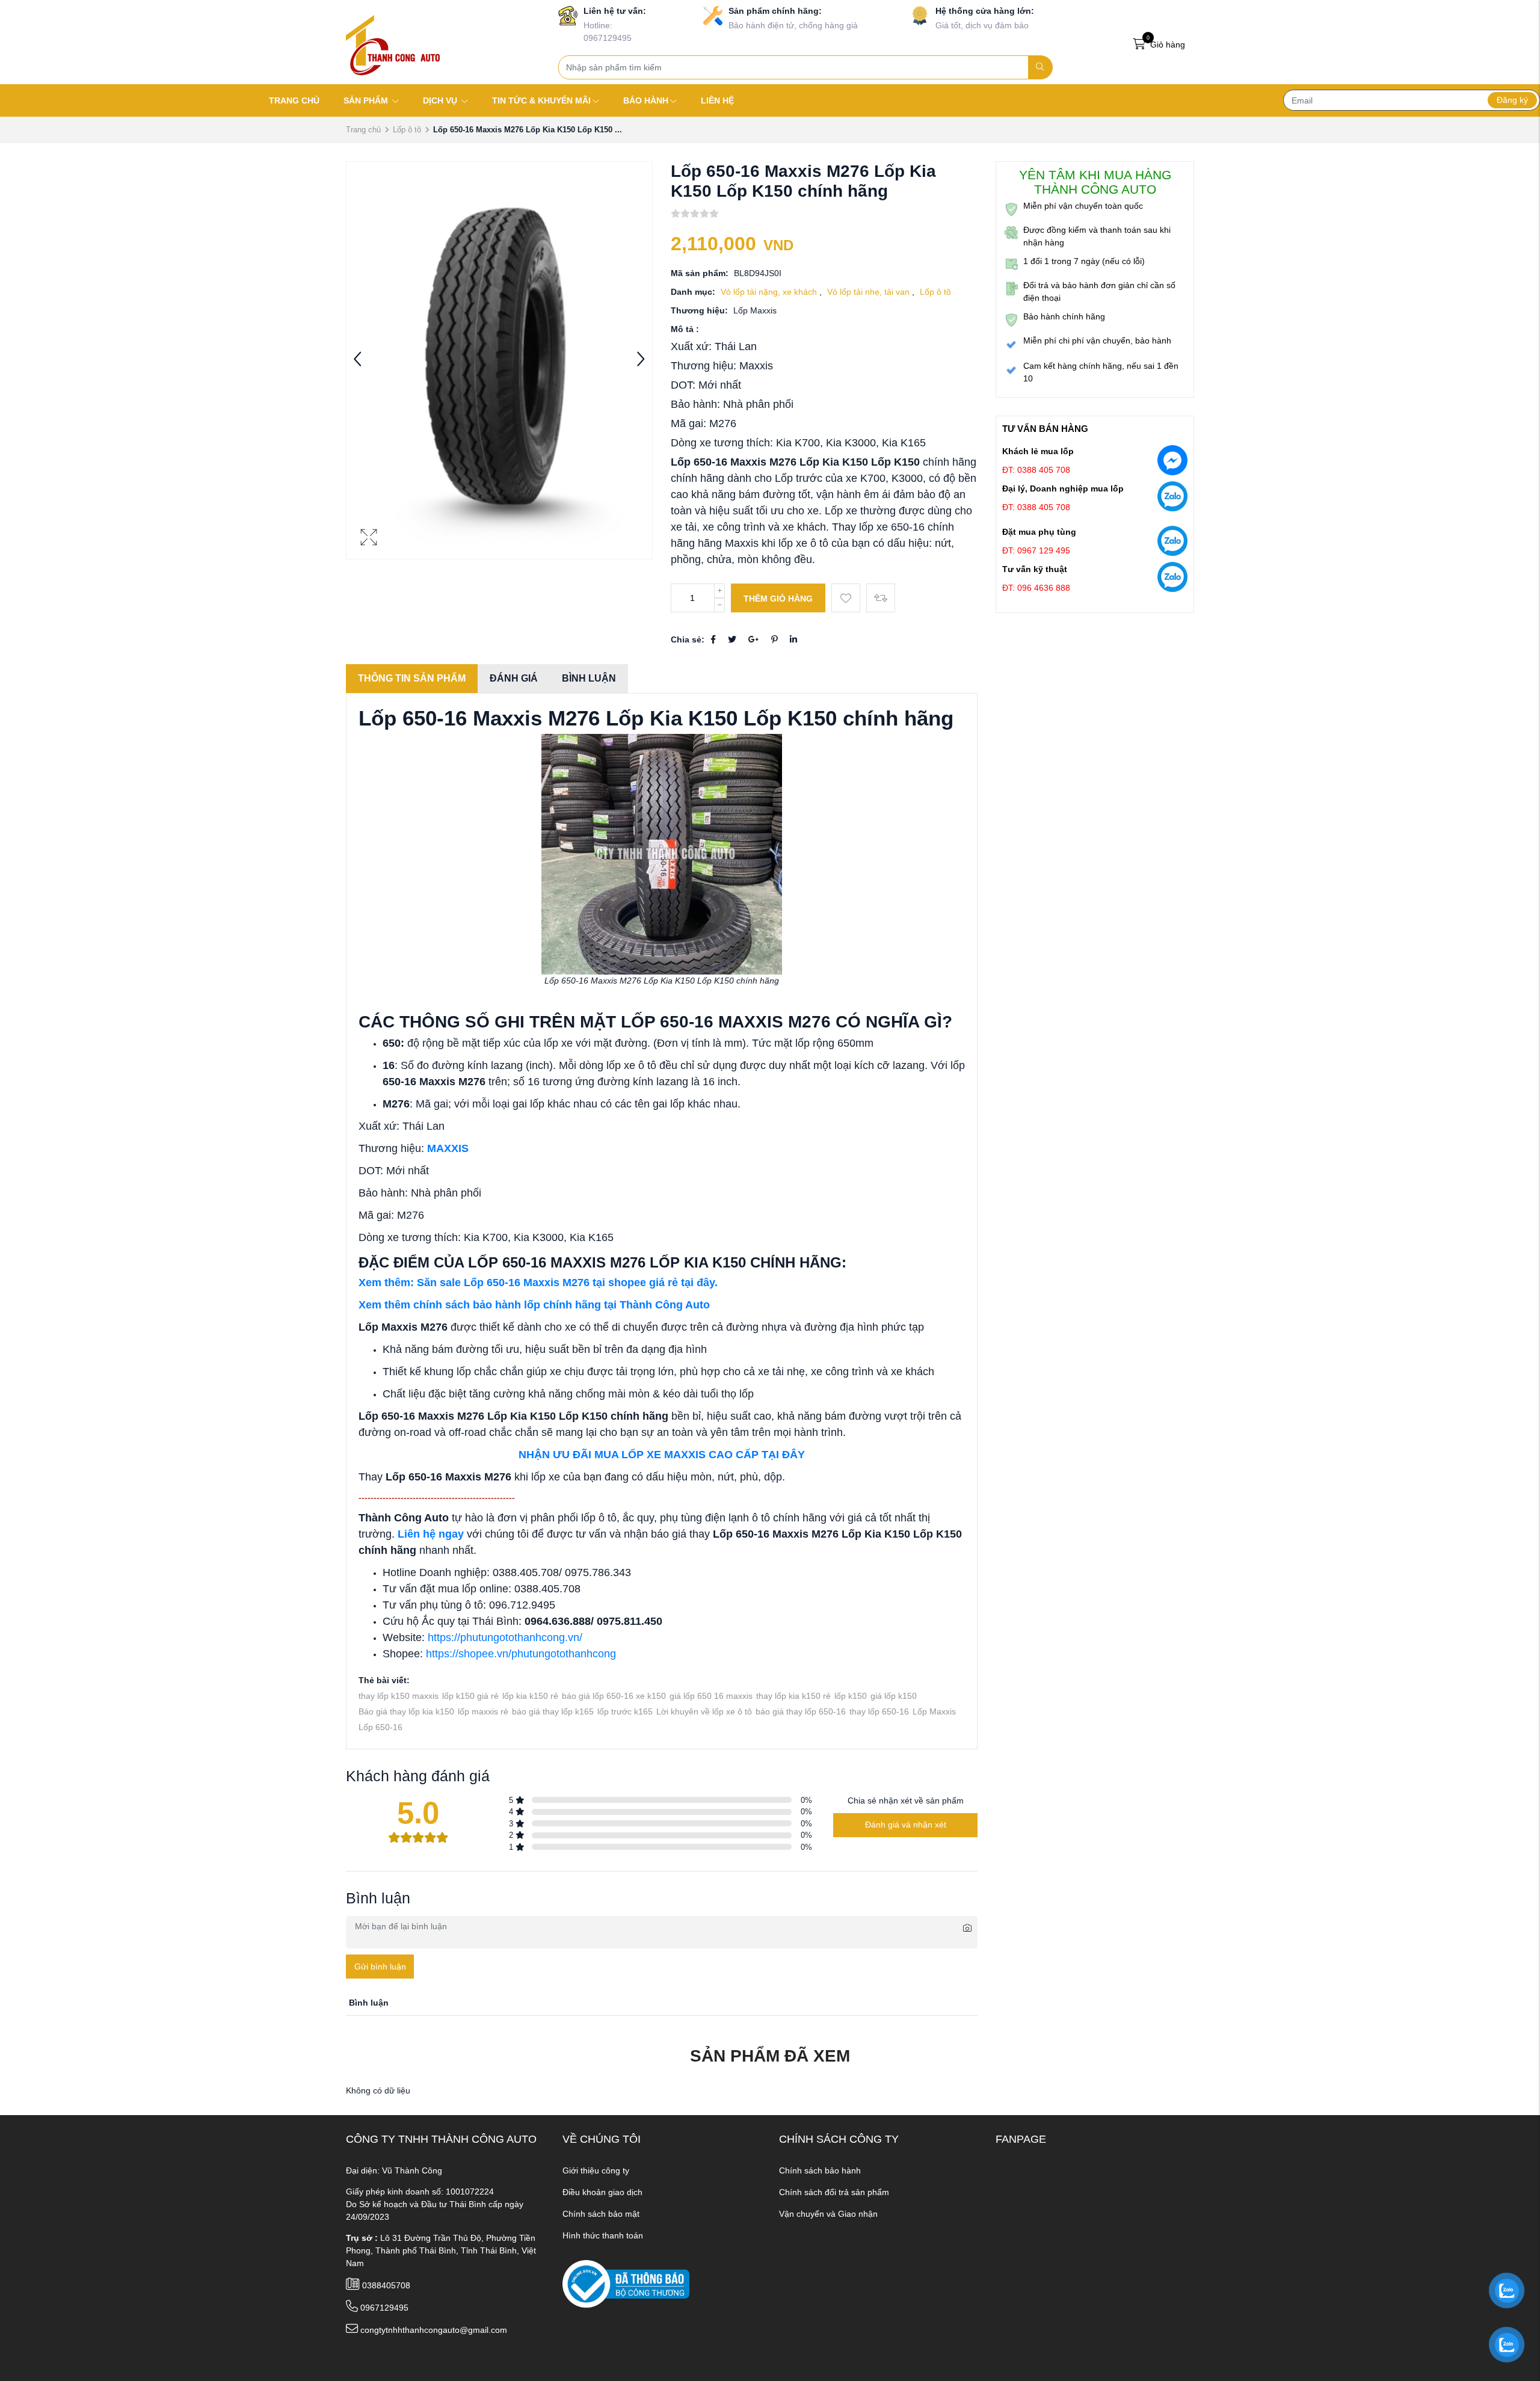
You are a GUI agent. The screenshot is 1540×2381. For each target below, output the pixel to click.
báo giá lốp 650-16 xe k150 (614, 1696)
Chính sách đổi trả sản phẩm (834, 2192)
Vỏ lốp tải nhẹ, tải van (870, 292)
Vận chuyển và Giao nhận (828, 2214)
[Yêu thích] (846, 598)
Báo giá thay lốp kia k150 (406, 1711)
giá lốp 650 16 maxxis (711, 1696)
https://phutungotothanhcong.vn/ (505, 1637)
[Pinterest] (775, 639)
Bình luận (589, 678)
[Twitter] (732, 639)
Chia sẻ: (688, 639)
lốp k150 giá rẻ (470, 1696)
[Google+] (754, 639)
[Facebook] (713, 639)
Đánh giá (514, 678)
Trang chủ (363, 130)
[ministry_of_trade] (626, 2283)
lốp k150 (851, 1696)
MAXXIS (448, 1148)
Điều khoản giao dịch (602, 2192)
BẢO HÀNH (646, 100)
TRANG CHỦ (294, 100)
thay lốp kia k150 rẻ (793, 1696)
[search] (1040, 67)
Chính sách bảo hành (820, 2170)
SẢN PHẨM (367, 100)
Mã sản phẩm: (700, 273)
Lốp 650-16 (380, 1727)
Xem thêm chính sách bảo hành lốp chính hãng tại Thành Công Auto (534, 1305)
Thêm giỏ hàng (778, 599)
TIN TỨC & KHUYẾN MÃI (541, 100)
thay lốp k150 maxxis (399, 1696)
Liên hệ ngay (431, 1534)
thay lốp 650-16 (879, 1711)
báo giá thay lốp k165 (553, 1711)
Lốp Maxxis (934, 1711)
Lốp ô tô (407, 130)
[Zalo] (1172, 499)
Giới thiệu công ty (596, 2170)
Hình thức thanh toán (603, 2235)
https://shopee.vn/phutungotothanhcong (521, 1654)
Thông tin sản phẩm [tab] (412, 678)
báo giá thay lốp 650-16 (801, 1711)
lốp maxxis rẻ (483, 1711)
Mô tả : (685, 329)
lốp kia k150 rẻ (530, 1696)
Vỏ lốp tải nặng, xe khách (770, 292)
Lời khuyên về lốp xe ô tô (704, 1711)
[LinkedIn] (793, 639)
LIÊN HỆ (717, 100)
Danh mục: (693, 292)
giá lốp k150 (894, 1696)
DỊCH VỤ (441, 100)
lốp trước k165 (625, 1711)
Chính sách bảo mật (601, 2214)
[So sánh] (881, 598)
